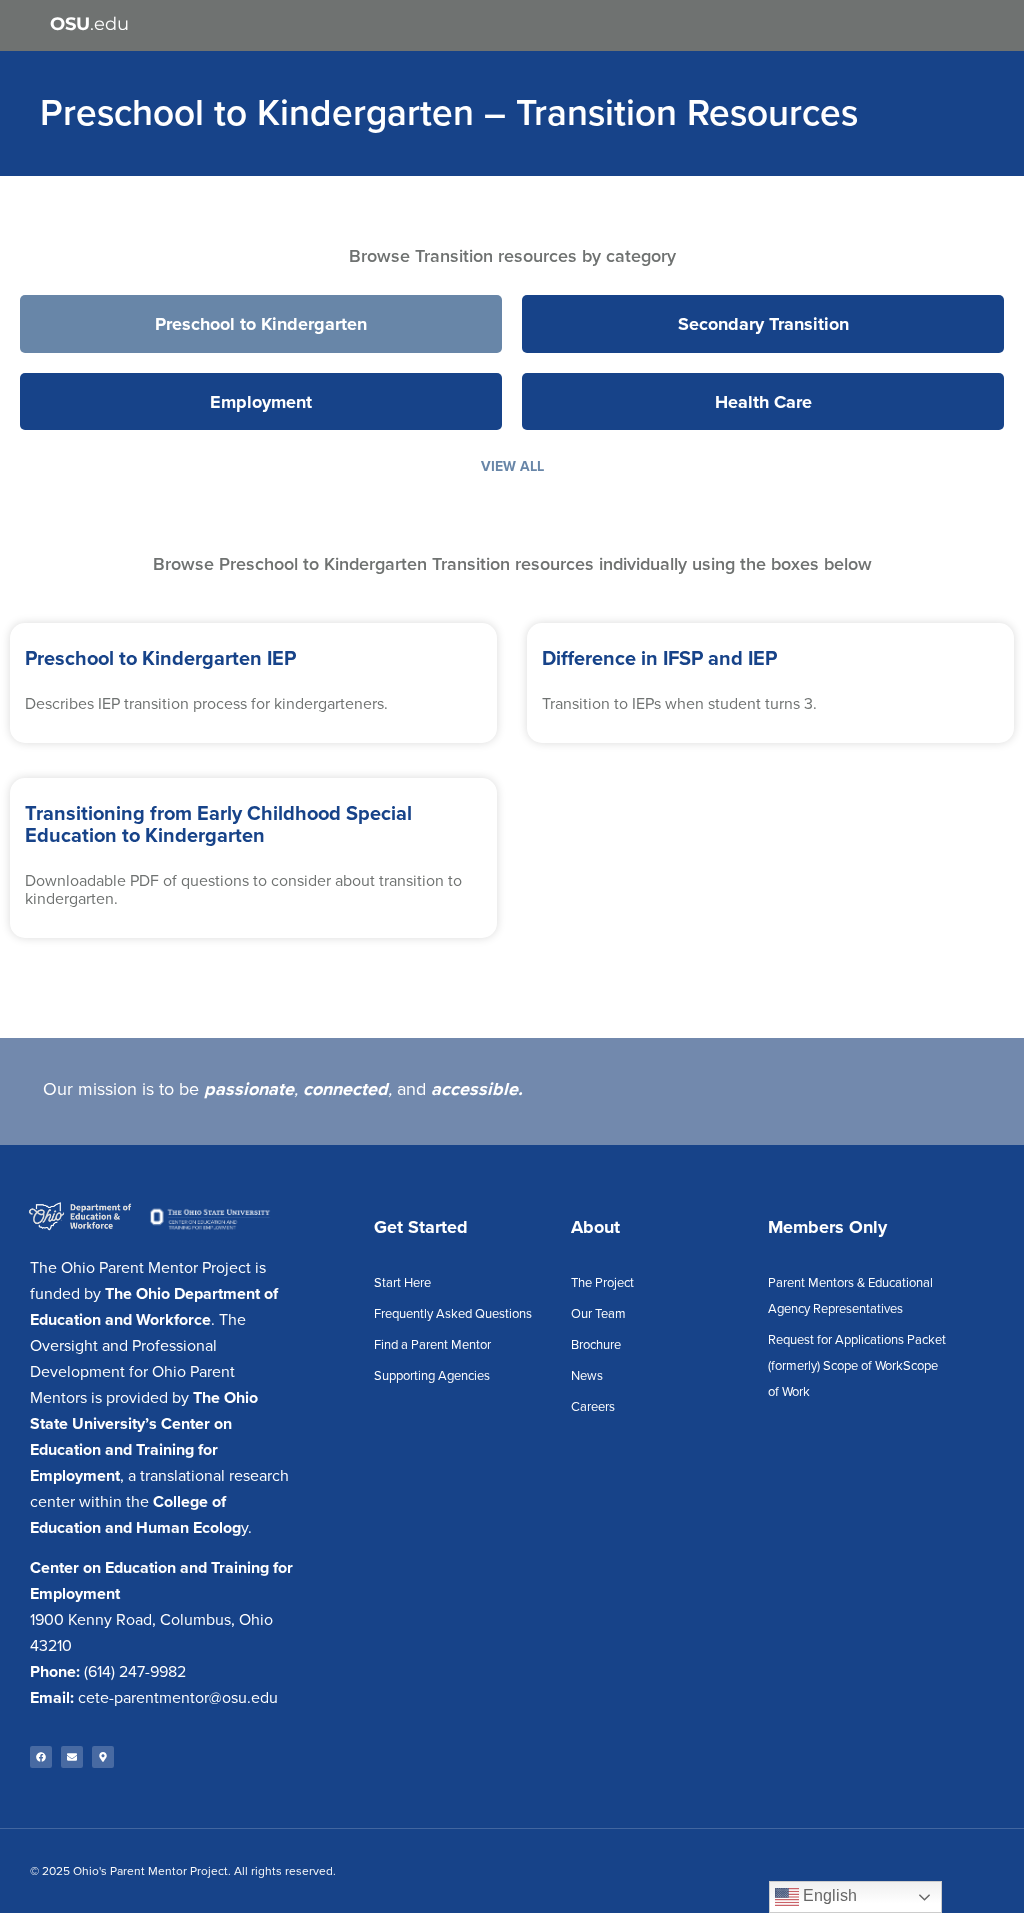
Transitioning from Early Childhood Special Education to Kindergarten (218, 825)
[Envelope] (72, 1757)
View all (512, 466)
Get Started (421, 1227)
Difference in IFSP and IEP (659, 659)
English (828, 1895)
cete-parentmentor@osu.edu (178, 1698)
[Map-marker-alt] (103, 1757)
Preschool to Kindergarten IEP (160, 659)
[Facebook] (41, 1757)
